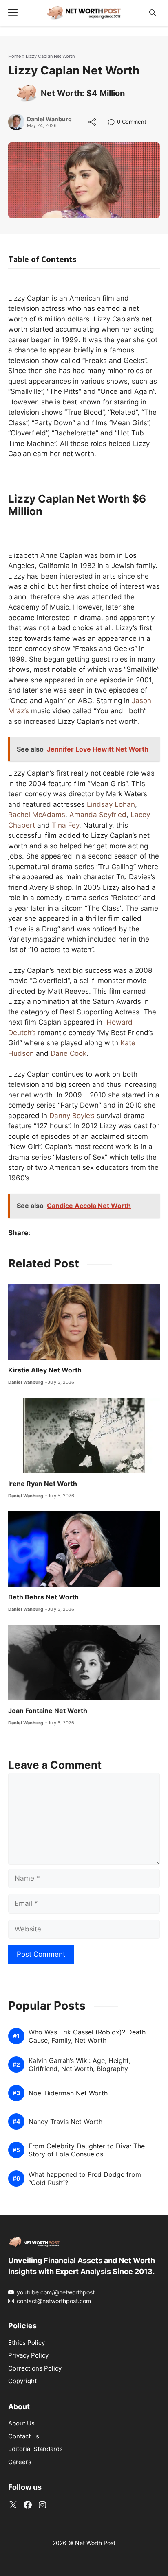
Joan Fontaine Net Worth (48, 1711)
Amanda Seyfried (98, 815)
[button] (153, 13)
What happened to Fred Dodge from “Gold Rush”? (85, 2178)
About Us (21, 2423)
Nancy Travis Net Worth (65, 2122)
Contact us (24, 2436)
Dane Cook (69, 1053)
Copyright (22, 2381)
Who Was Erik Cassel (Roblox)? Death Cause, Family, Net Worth (87, 2036)
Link (114, 123)
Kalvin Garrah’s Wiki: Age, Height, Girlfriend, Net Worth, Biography (80, 2065)
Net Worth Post (95, 2543)
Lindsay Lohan (111, 804)
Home (14, 56)
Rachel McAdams (37, 815)
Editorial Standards (35, 2449)
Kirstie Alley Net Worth (45, 1370)
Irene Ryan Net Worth (43, 1484)
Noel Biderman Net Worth (68, 2093)
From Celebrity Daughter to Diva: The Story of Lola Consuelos (87, 2150)
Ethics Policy (27, 2343)
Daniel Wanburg (49, 119)
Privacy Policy (28, 2355)
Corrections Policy (35, 2368)
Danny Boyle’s (72, 1116)
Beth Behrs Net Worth (43, 1597)
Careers (20, 2462)
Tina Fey (65, 825)
